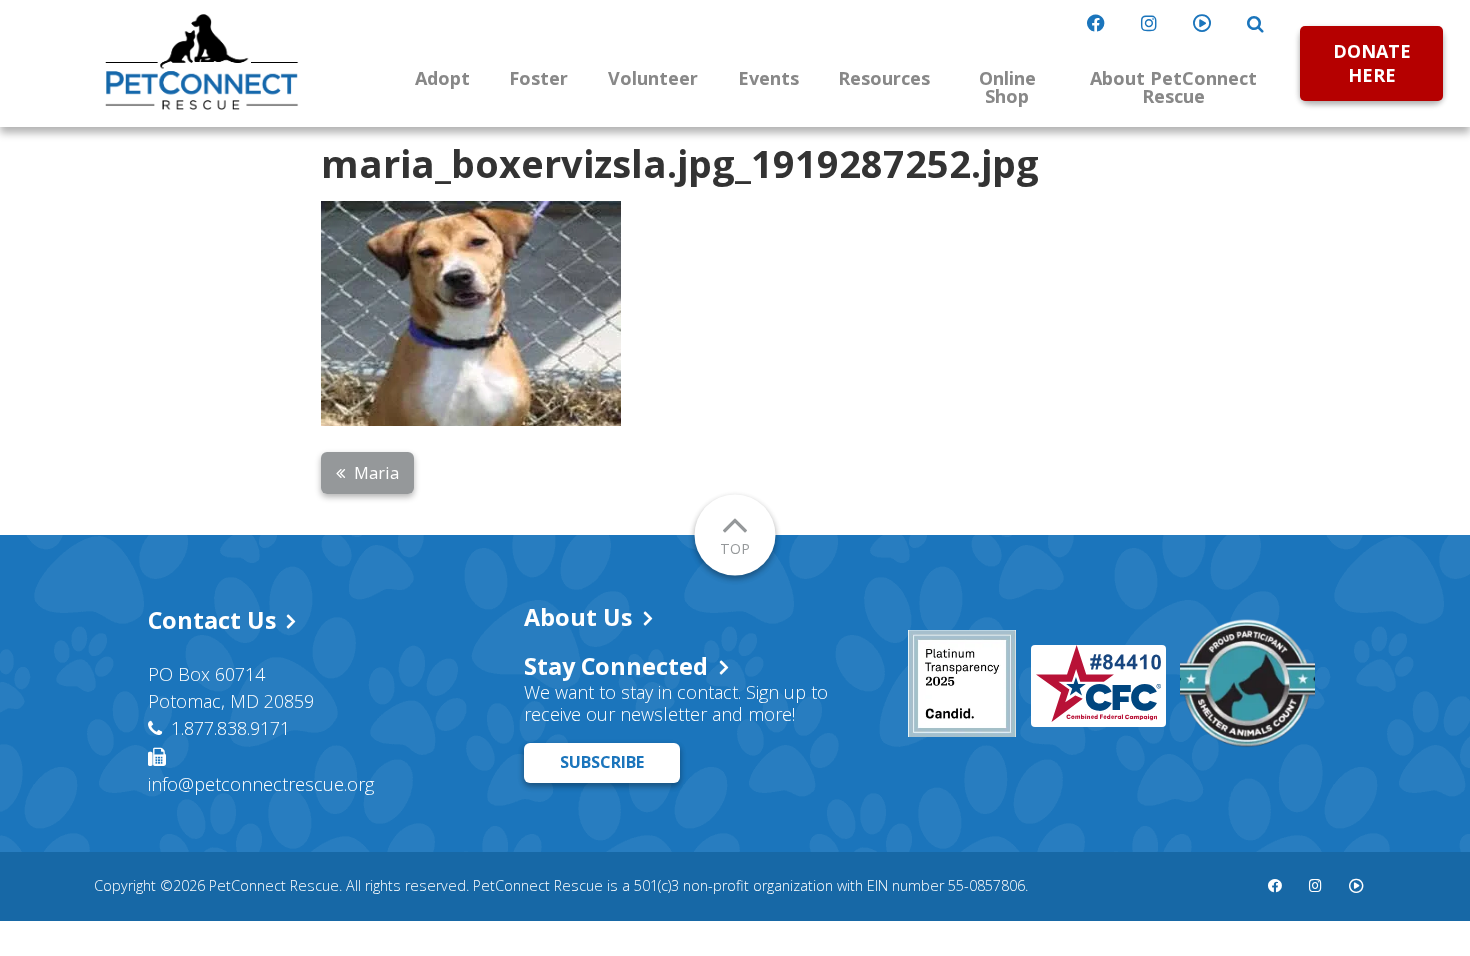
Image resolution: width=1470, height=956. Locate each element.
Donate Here (1372, 62)
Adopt (442, 78)
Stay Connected (616, 666)
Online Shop (1007, 87)
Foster (538, 78)
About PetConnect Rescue (1173, 87)
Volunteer (653, 78)
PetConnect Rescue (202, 62)
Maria (376, 473)
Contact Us (212, 620)
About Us (578, 617)
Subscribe (602, 762)
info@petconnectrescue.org (261, 784)
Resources (884, 78)
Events (768, 78)
